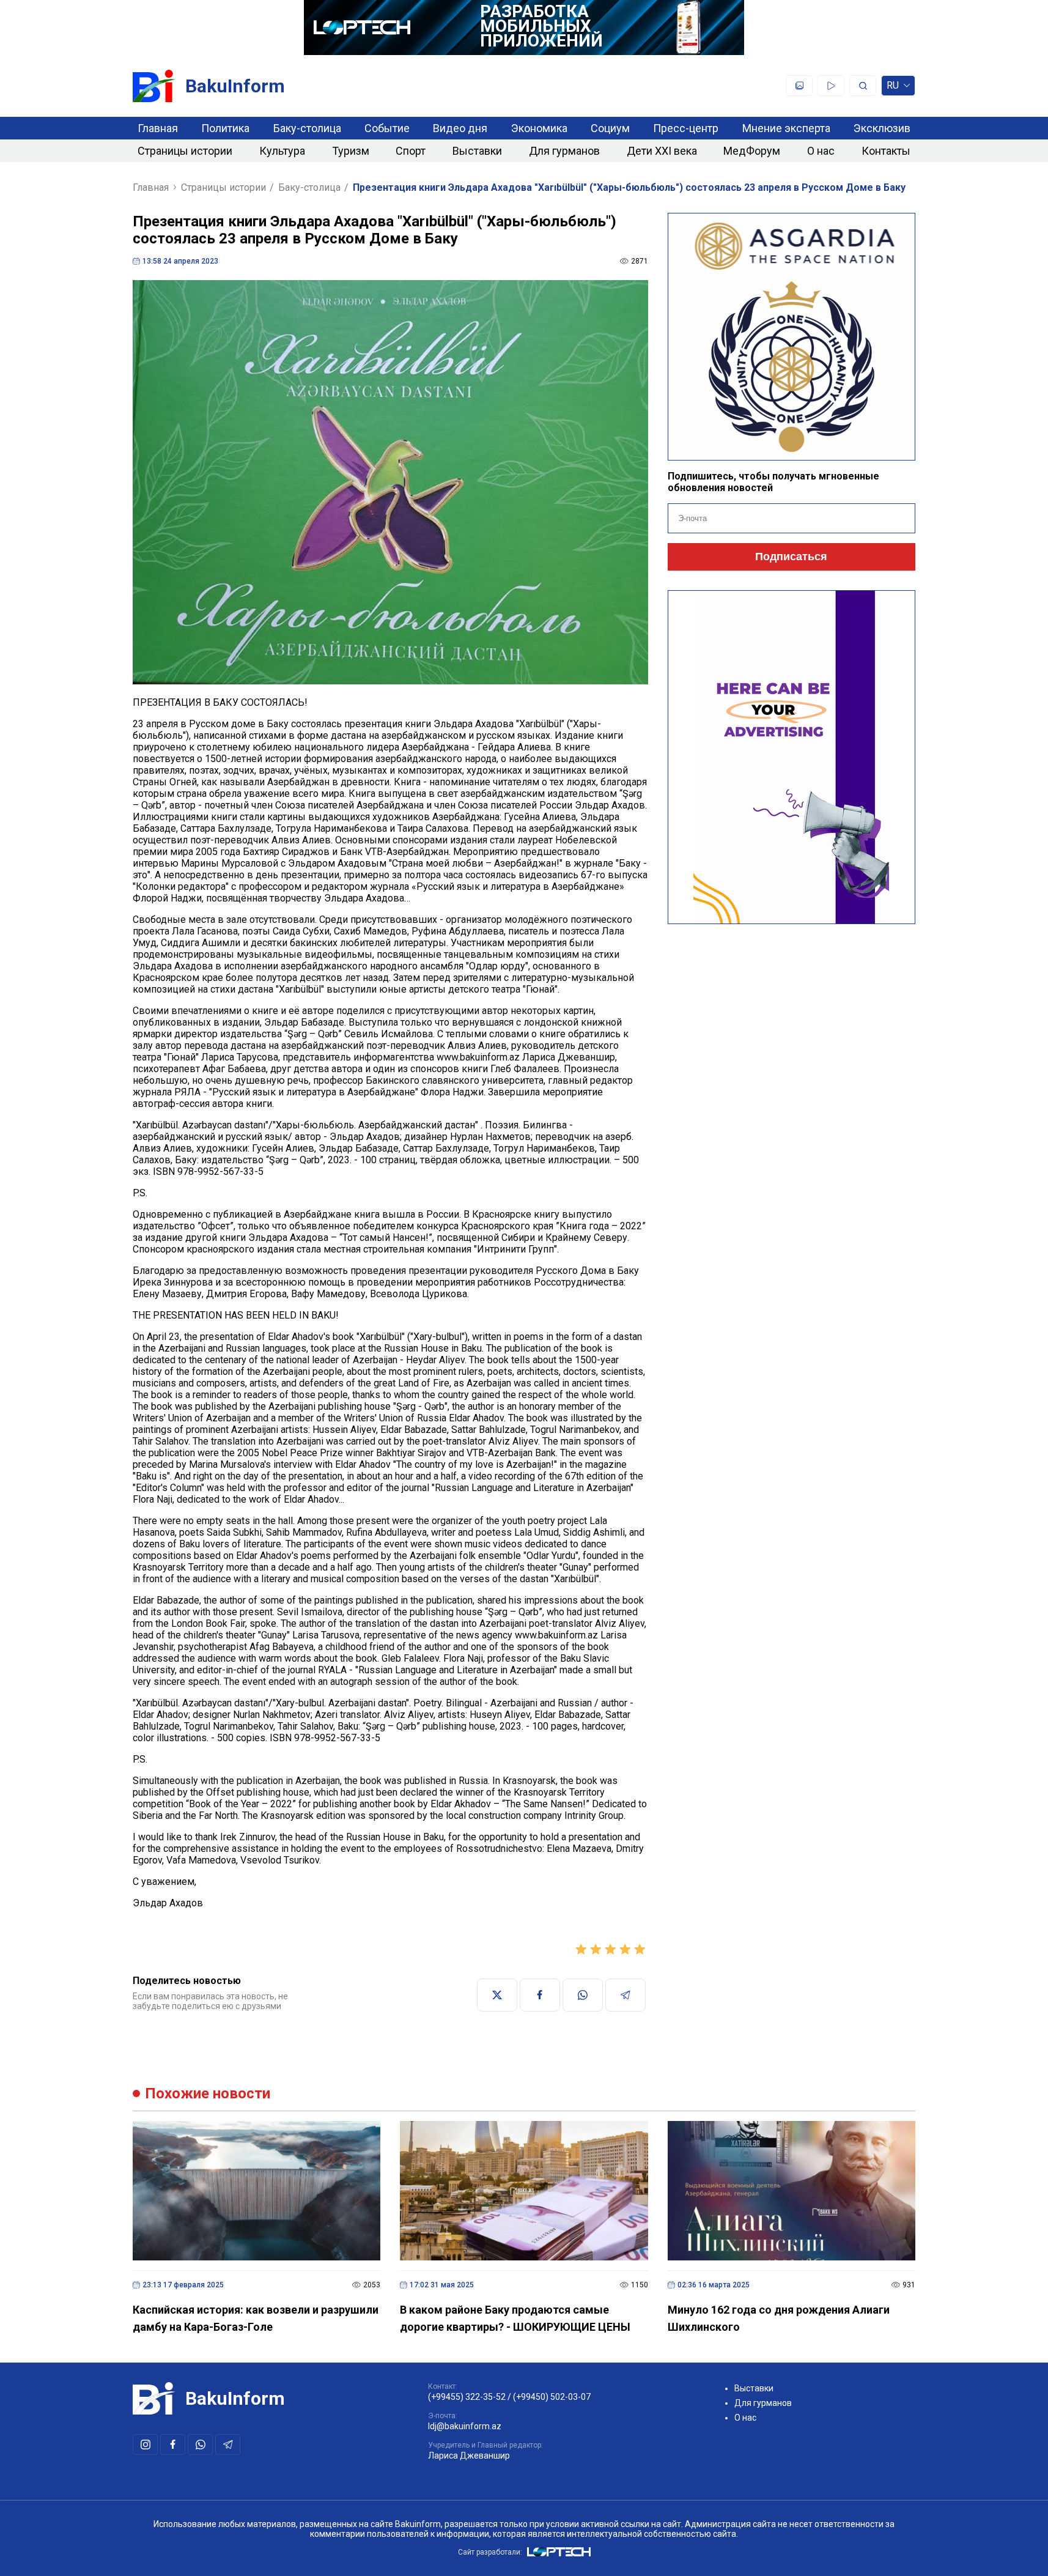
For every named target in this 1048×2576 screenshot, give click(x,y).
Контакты (886, 151)
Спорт (411, 151)
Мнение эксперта (786, 128)
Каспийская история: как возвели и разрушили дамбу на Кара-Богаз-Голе (256, 2318)
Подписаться (791, 557)
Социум (610, 128)
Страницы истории (185, 151)
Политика (225, 128)
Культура (282, 151)
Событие (387, 128)
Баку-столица (307, 128)
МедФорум (752, 151)
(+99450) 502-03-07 (552, 2397)
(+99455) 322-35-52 (467, 2397)
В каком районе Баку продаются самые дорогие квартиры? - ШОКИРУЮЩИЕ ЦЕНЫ (515, 2318)
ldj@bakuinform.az (465, 2426)
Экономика (539, 128)
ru (893, 88)
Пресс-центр (686, 128)
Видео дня (460, 128)
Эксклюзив (882, 128)
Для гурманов (564, 151)
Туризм (351, 151)
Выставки (477, 151)
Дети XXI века (662, 151)
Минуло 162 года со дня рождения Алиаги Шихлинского (779, 2318)
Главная (158, 128)
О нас (821, 151)
